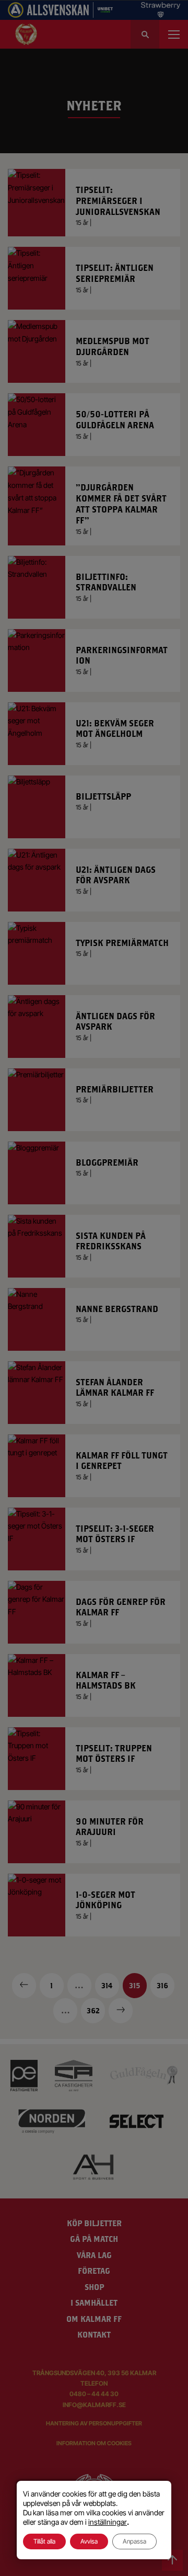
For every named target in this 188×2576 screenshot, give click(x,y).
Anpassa (134, 2541)
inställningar (108, 2522)
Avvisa (89, 2541)
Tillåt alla (44, 2541)
